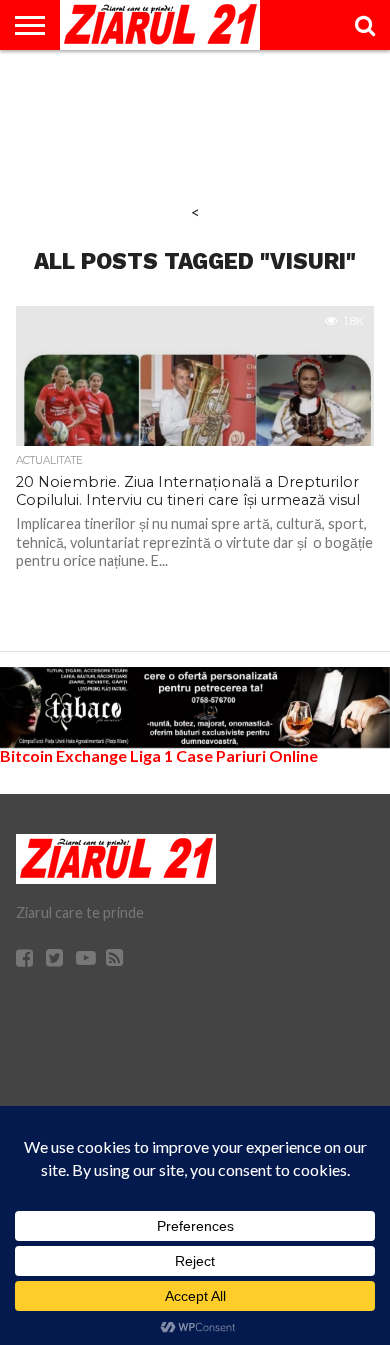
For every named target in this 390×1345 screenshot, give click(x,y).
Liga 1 (151, 755)
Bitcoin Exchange (63, 755)
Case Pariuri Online (247, 755)
